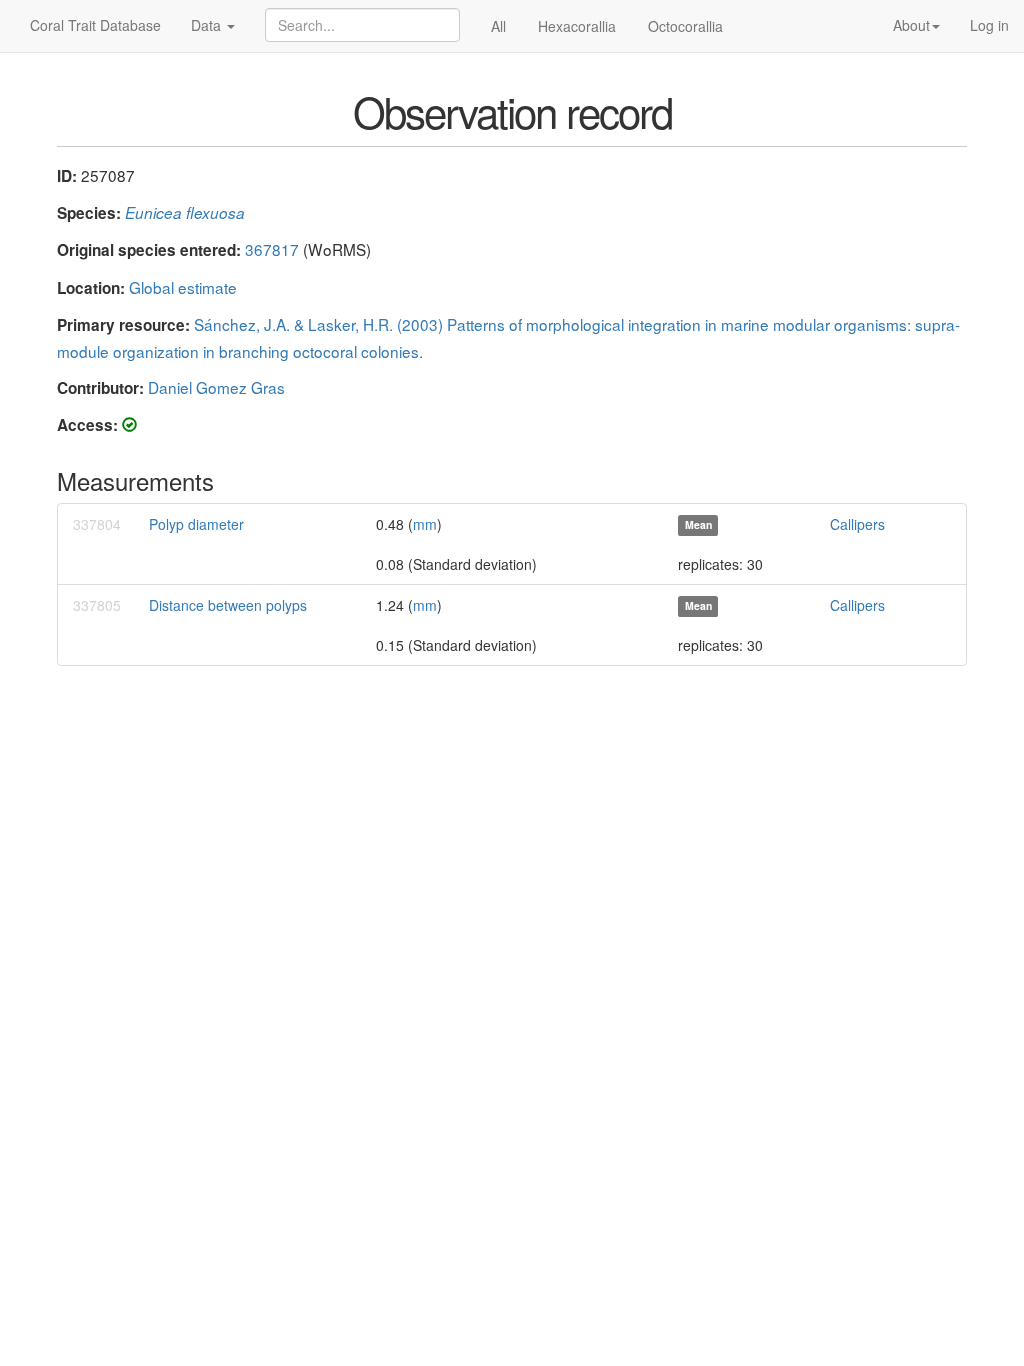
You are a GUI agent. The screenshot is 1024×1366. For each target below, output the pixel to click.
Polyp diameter (196, 524)
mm (425, 524)
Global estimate (183, 287)
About (911, 25)
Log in (989, 25)
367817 (272, 249)
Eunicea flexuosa (185, 212)
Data (208, 25)
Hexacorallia (577, 26)
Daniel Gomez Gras (216, 387)
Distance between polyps (228, 605)
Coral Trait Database (95, 25)
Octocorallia (685, 26)
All (498, 26)
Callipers (857, 524)
